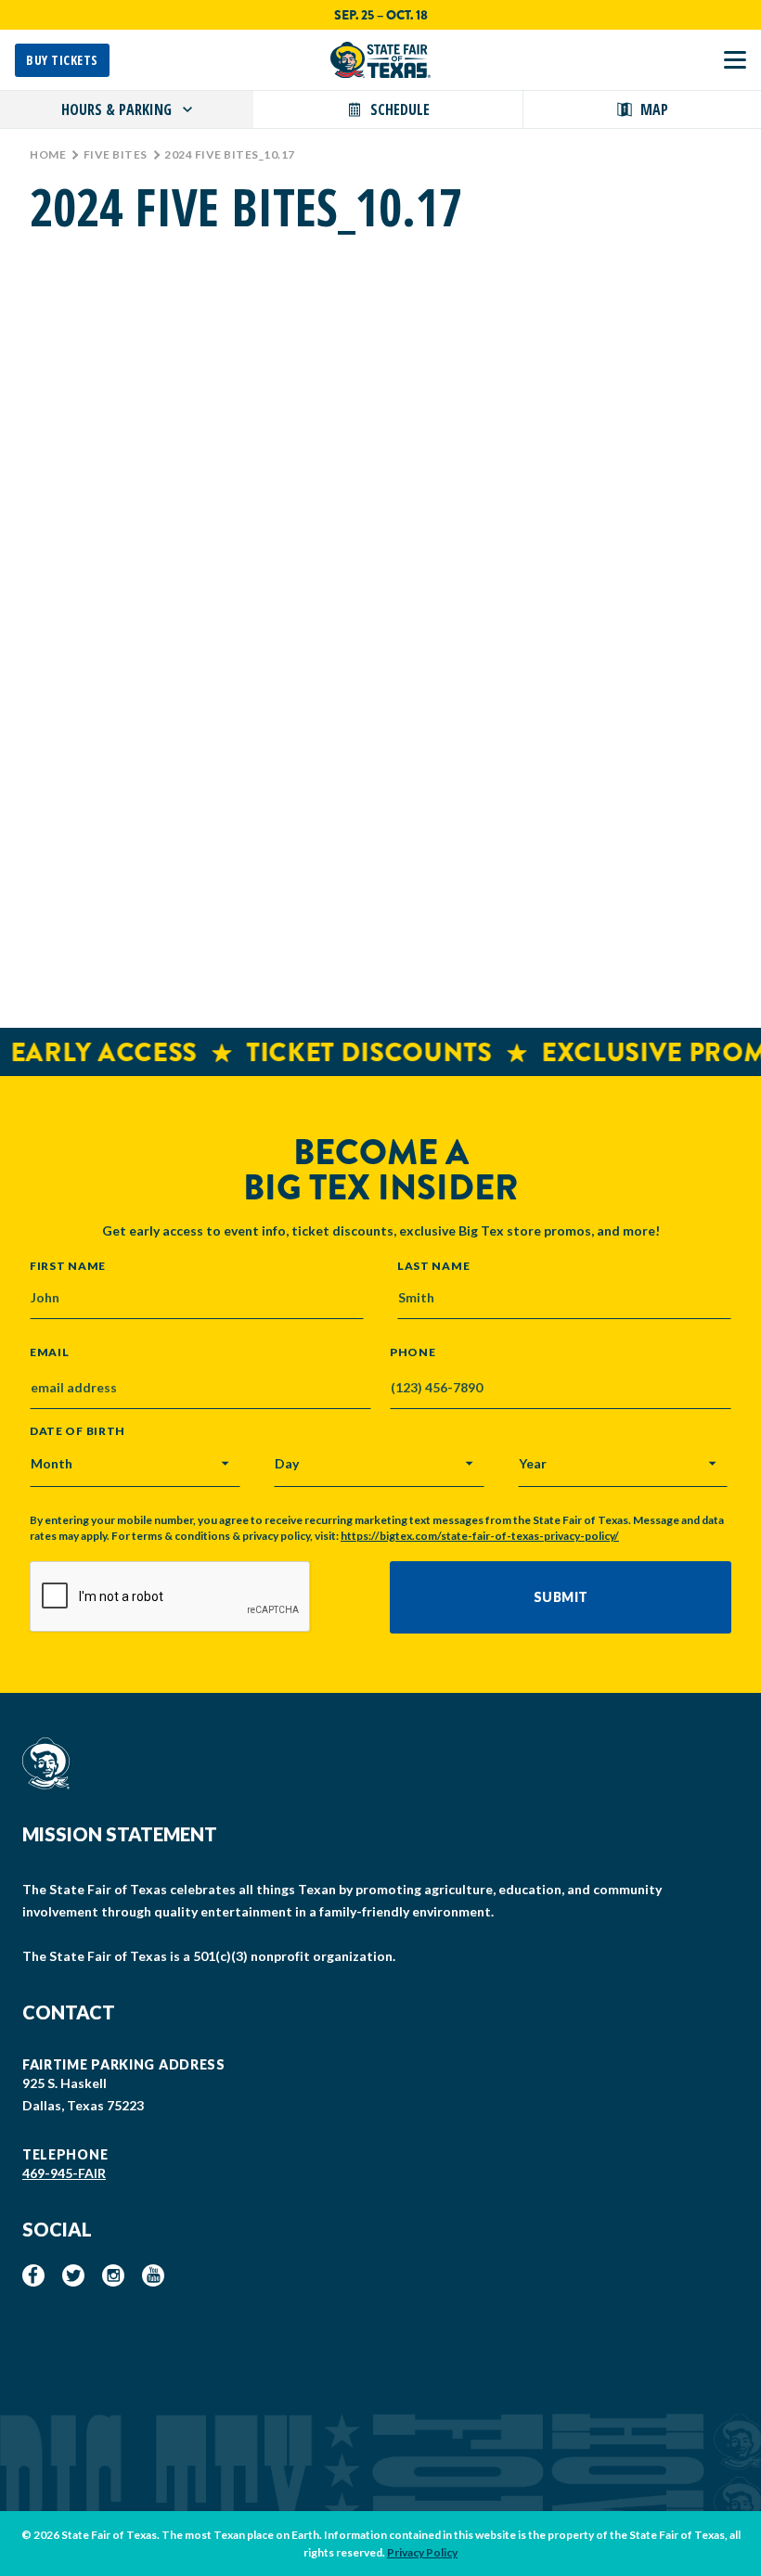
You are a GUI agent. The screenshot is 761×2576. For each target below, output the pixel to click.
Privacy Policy (422, 2552)
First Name (68, 1265)
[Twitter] (73, 2275)
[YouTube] (153, 2275)
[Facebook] (33, 2275)
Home (48, 154)
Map (654, 109)
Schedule (400, 109)
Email (50, 1352)
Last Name (433, 1265)
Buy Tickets (62, 60)
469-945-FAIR (64, 2173)
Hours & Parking (116, 109)
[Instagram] (113, 2275)
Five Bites (116, 154)
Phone (413, 1352)
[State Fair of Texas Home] (380, 60)
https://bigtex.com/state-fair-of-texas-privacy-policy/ (480, 1536)
